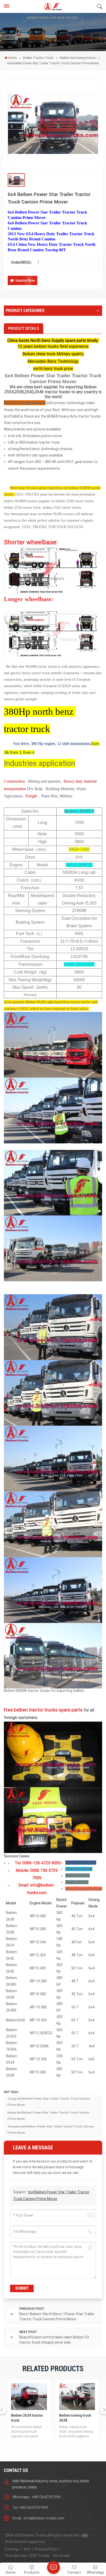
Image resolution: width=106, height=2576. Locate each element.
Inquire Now (25, 280)
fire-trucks (62, 2556)
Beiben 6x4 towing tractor (78, 58)
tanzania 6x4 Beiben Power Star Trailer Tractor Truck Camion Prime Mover (51, 2130)
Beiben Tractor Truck (38, 58)
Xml (27, 2549)
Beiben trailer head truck (74, 2418)
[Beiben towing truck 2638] (29, 2397)
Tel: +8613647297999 (30, 2508)
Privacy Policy (46, 2549)
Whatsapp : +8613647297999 (37, 2497)
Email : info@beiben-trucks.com (38, 2518)
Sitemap (12, 2549)
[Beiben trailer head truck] (77, 2397)
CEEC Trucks (39, 2556)
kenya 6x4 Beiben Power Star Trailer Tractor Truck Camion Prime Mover (48, 2116)
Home (12, 58)
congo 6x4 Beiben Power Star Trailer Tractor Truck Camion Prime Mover (49, 2102)
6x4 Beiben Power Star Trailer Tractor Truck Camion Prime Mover (53, 379)
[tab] (24, 328)
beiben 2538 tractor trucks (75, 501)
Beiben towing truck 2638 (27, 2418)
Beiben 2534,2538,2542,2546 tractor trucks (50, 389)
